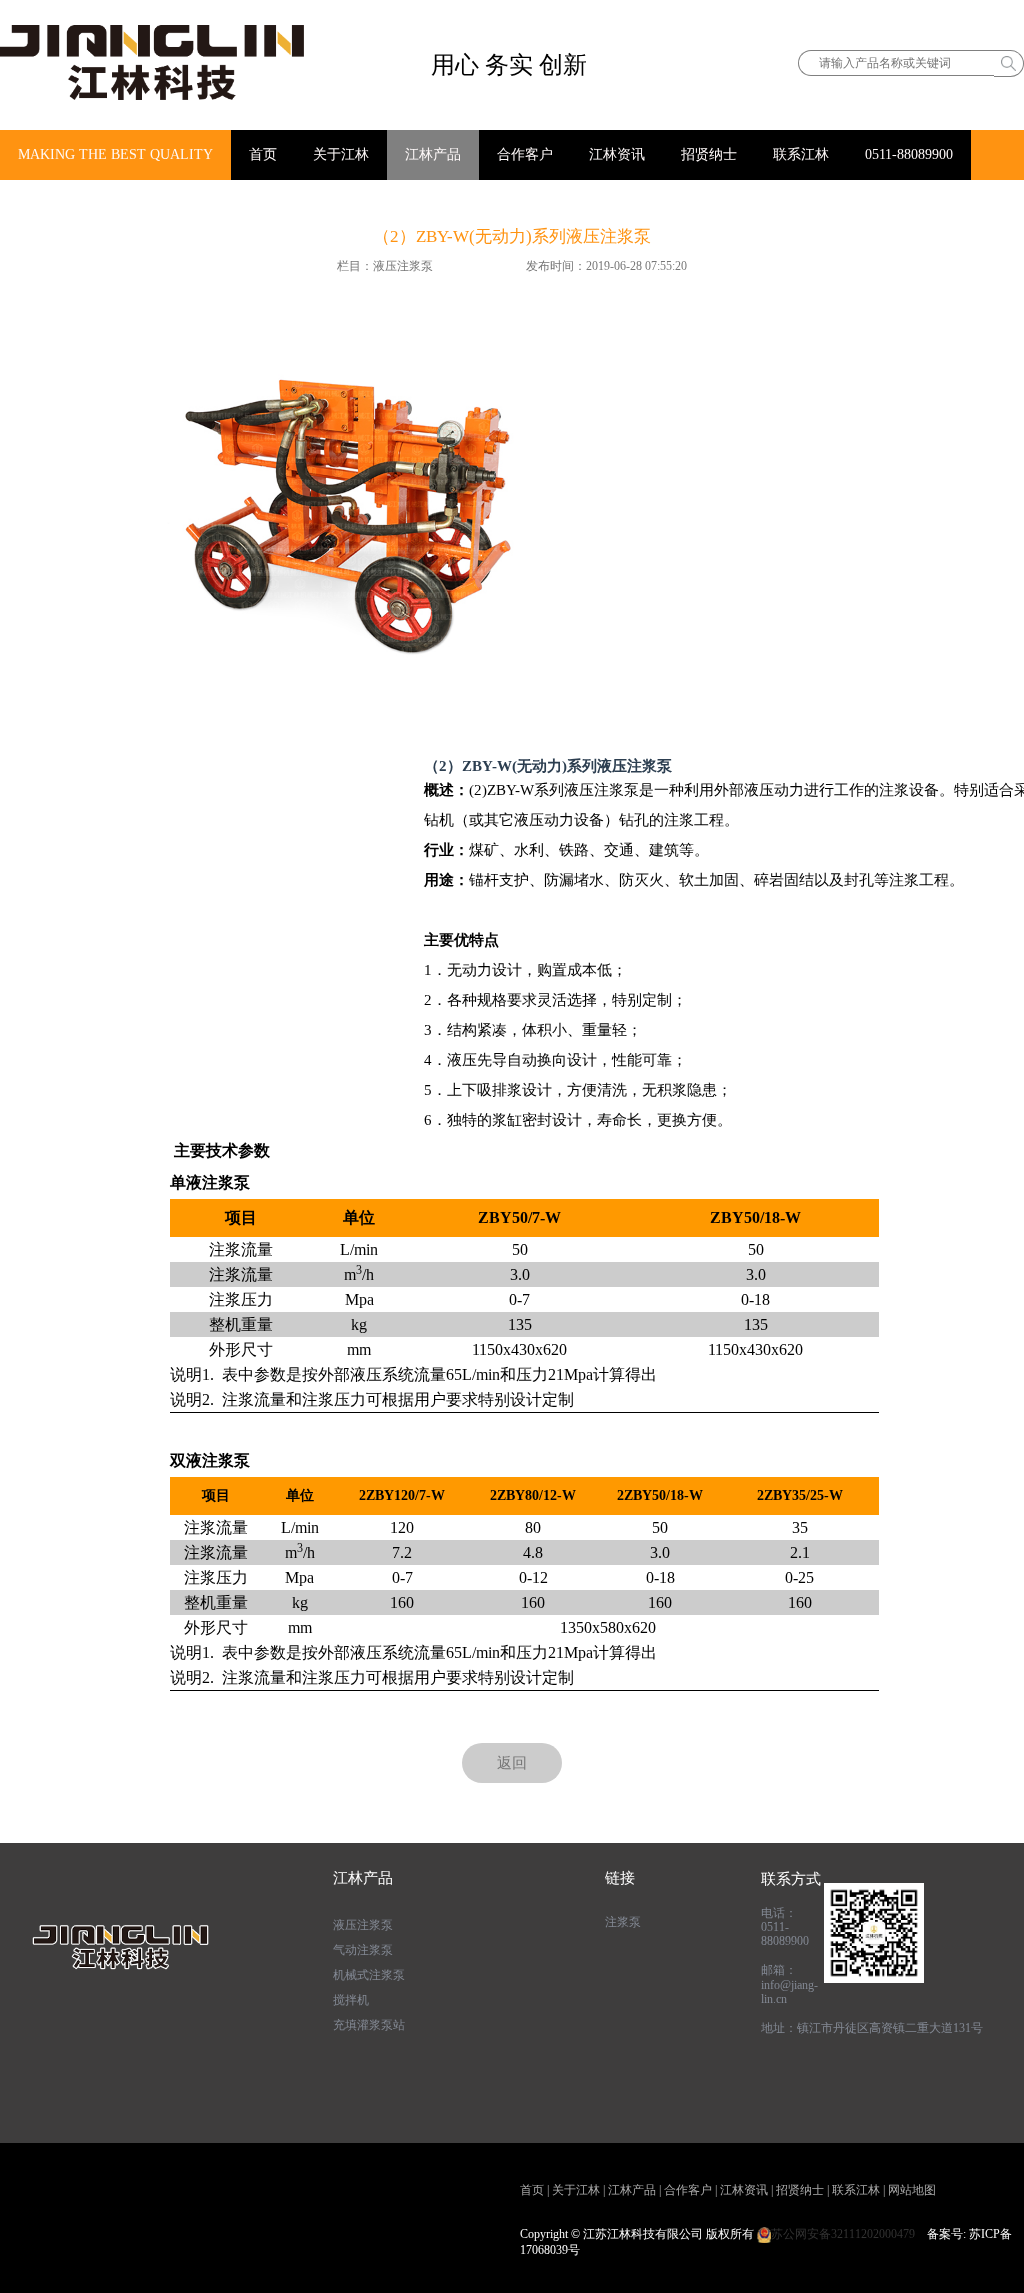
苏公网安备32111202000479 (843, 2234)
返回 (512, 1763)
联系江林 (801, 154)
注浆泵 (623, 1922)
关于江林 (341, 154)
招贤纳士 (709, 154)
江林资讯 (617, 154)
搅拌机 (351, 2000)
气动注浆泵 (363, 1950)
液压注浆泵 (363, 1925)
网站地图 (912, 2190)
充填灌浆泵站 (369, 2025)
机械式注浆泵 (369, 1975)
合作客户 (525, 154)
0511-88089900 (909, 154)
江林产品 (433, 154)
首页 (263, 154)
